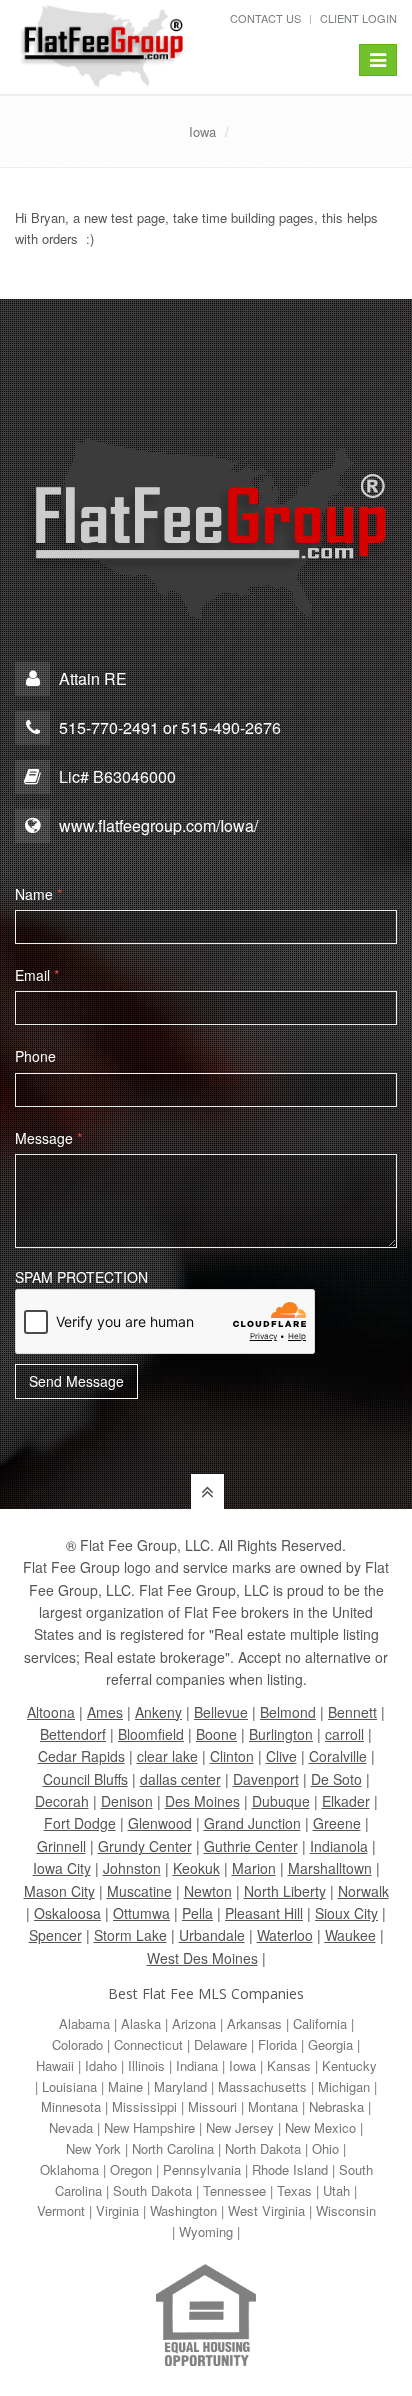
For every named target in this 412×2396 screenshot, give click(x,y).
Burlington (281, 1734)
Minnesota (71, 2106)
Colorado (77, 2044)
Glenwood (160, 1823)
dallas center (180, 1779)
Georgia (330, 2044)
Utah (336, 2190)
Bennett (352, 1712)
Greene (337, 1823)
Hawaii (55, 2065)
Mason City (59, 1891)
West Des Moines (202, 1958)
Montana (273, 2106)
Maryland (180, 2086)
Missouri (212, 2106)
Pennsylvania (202, 2169)
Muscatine (139, 1891)
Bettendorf (73, 1734)
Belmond (288, 1712)
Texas (294, 2190)
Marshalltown (330, 1868)
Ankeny (158, 1712)
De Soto (336, 1779)
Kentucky (349, 2065)
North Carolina (173, 2148)
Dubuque (281, 1801)
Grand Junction (252, 1823)
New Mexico (320, 2127)
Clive (281, 1756)
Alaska (141, 2023)
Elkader (346, 1801)
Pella (197, 1913)
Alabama (84, 2023)
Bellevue (221, 1712)
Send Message (76, 1381)
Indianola (339, 1846)
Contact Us (265, 18)
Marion (254, 1868)
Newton (208, 1891)
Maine (125, 2086)
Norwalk (363, 1891)
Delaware (220, 2044)
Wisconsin (346, 2210)
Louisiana (69, 2086)
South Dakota (152, 2190)
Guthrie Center (251, 1846)
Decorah (62, 1801)
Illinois (146, 2065)
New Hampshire (149, 2127)
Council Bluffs (85, 1779)
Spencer (55, 1935)
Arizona (194, 2023)
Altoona (51, 1712)
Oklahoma (69, 2169)
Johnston (132, 1868)
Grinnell (61, 1846)
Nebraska (336, 2106)
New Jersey (240, 2127)
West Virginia (266, 2210)
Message (48, 1138)
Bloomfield (151, 1734)
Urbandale (212, 1935)
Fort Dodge (80, 1823)
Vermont (61, 2210)
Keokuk (196, 1868)
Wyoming (206, 2231)
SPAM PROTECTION (81, 1277)
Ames (105, 1712)
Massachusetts (262, 2086)
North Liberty (285, 1891)
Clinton (232, 1756)
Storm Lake (130, 1935)
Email (37, 975)
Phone (35, 1056)
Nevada (71, 2127)
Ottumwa (141, 1913)
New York (93, 2148)
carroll (344, 1734)
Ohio (325, 2148)
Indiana (197, 2065)
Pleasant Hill (264, 1913)
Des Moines (202, 1801)
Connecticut (148, 2044)
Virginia (117, 2210)
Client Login (358, 18)
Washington (183, 2210)
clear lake (167, 1756)
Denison (127, 1801)
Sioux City (346, 1913)
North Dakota (263, 2148)
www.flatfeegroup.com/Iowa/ (158, 825)
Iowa (202, 131)
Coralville (338, 1756)
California (320, 2023)
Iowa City (62, 1868)
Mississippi (144, 2106)
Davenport (266, 1779)
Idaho (101, 2065)
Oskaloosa (67, 1913)
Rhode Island (290, 2169)
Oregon (131, 2169)
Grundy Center (145, 1846)
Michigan (344, 2086)
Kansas (289, 2065)
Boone (216, 1734)
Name (38, 894)
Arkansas (254, 2023)
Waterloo (285, 1935)
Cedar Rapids (81, 1756)
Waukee (350, 1935)
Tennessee (234, 2190)
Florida (277, 2044)
